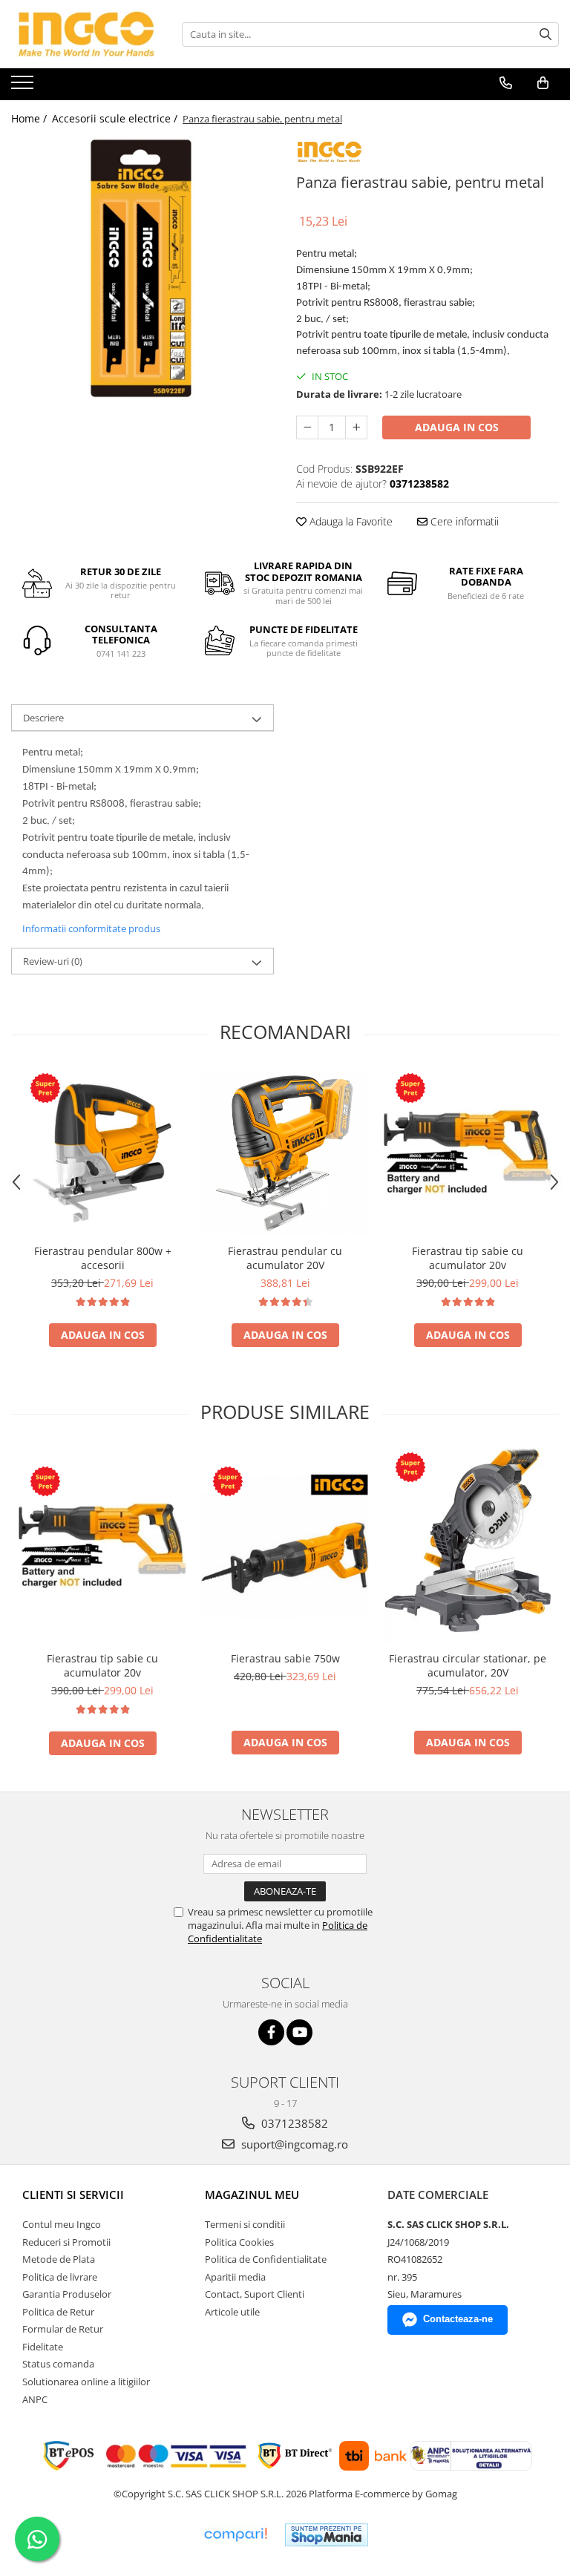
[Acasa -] (85, 34)
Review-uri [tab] (53, 961)
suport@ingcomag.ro (293, 2144)
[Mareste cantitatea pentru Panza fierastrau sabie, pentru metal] (356, 427)
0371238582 (293, 2123)
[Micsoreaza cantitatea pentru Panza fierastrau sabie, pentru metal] (307, 427)
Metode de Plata (59, 2259)
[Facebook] (271, 2032)
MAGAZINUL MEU (252, 2195)
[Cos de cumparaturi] (543, 83)
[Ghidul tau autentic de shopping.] (235, 2535)
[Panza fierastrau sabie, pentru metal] (142, 269)
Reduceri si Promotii (66, 2242)
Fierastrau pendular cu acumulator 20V (285, 1258)
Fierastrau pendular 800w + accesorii (103, 1258)
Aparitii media (235, 2277)
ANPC (35, 2399)
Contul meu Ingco (62, 2224)
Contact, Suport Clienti (255, 2294)
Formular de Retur (63, 2329)
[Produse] (24, 87)
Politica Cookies (239, 2242)
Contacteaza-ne (458, 2319)
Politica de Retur (58, 2312)
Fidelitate (43, 2347)
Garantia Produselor (67, 2294)
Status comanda (58, 2364)
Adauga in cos (457, 427)
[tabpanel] (142, 269)
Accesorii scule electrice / (116, 118)
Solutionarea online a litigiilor (86, 2382)
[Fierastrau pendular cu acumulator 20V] (285, 1153)
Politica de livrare (60, 2277)
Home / (30, 118)
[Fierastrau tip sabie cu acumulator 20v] (468, 1153)
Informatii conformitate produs (91, 928)
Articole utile (232, 2312)
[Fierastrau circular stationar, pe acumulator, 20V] (468, 1546)
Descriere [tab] (43, 718)
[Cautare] (546, 35)
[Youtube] (299, 2032)
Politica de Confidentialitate (266, 2259)
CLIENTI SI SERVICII (73, 2195)
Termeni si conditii (245, 2224)
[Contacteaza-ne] (506, 83)
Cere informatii (463, 521)
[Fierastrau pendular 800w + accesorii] (102, 1153)
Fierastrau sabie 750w (285, 1658)
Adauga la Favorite (350, 521)
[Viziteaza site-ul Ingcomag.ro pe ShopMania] (327, 2535)
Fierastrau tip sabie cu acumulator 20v (468, 1258)
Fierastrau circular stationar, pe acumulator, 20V (468, 1665)
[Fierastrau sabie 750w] (285, 1546)
